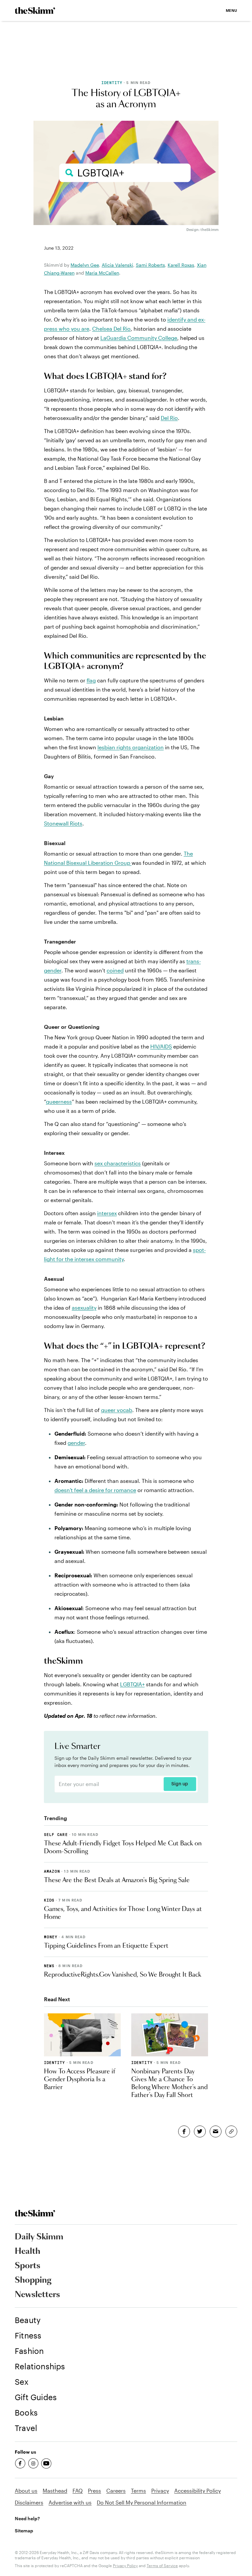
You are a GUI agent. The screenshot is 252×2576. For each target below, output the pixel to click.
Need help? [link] (27, 2518)
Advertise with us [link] (70, 2502)
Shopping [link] (33, 2280)
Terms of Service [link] (162, 2566)
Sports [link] (28, 2266)
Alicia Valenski (117, 265)
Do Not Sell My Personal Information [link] (142, 2502)
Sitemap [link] (24, 2531)
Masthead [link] (55, 2491)
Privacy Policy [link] (125, 2566)
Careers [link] (116, 2491)
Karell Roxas (181, 265)
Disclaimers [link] (29, 2502)
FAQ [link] (78, 2491)
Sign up (180, 1784)
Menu (231, 10)
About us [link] (26, 2491)
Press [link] (94, 2491)
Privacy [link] (160, 2491)
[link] (35, 10)
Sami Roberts (150, 265)
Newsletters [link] (37, 2295)
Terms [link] (138, 2491)
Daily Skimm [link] (39, 2237)
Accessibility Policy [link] (198, 2491)
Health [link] (28, 2252)
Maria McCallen (102, 273)
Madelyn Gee (85, 265)
